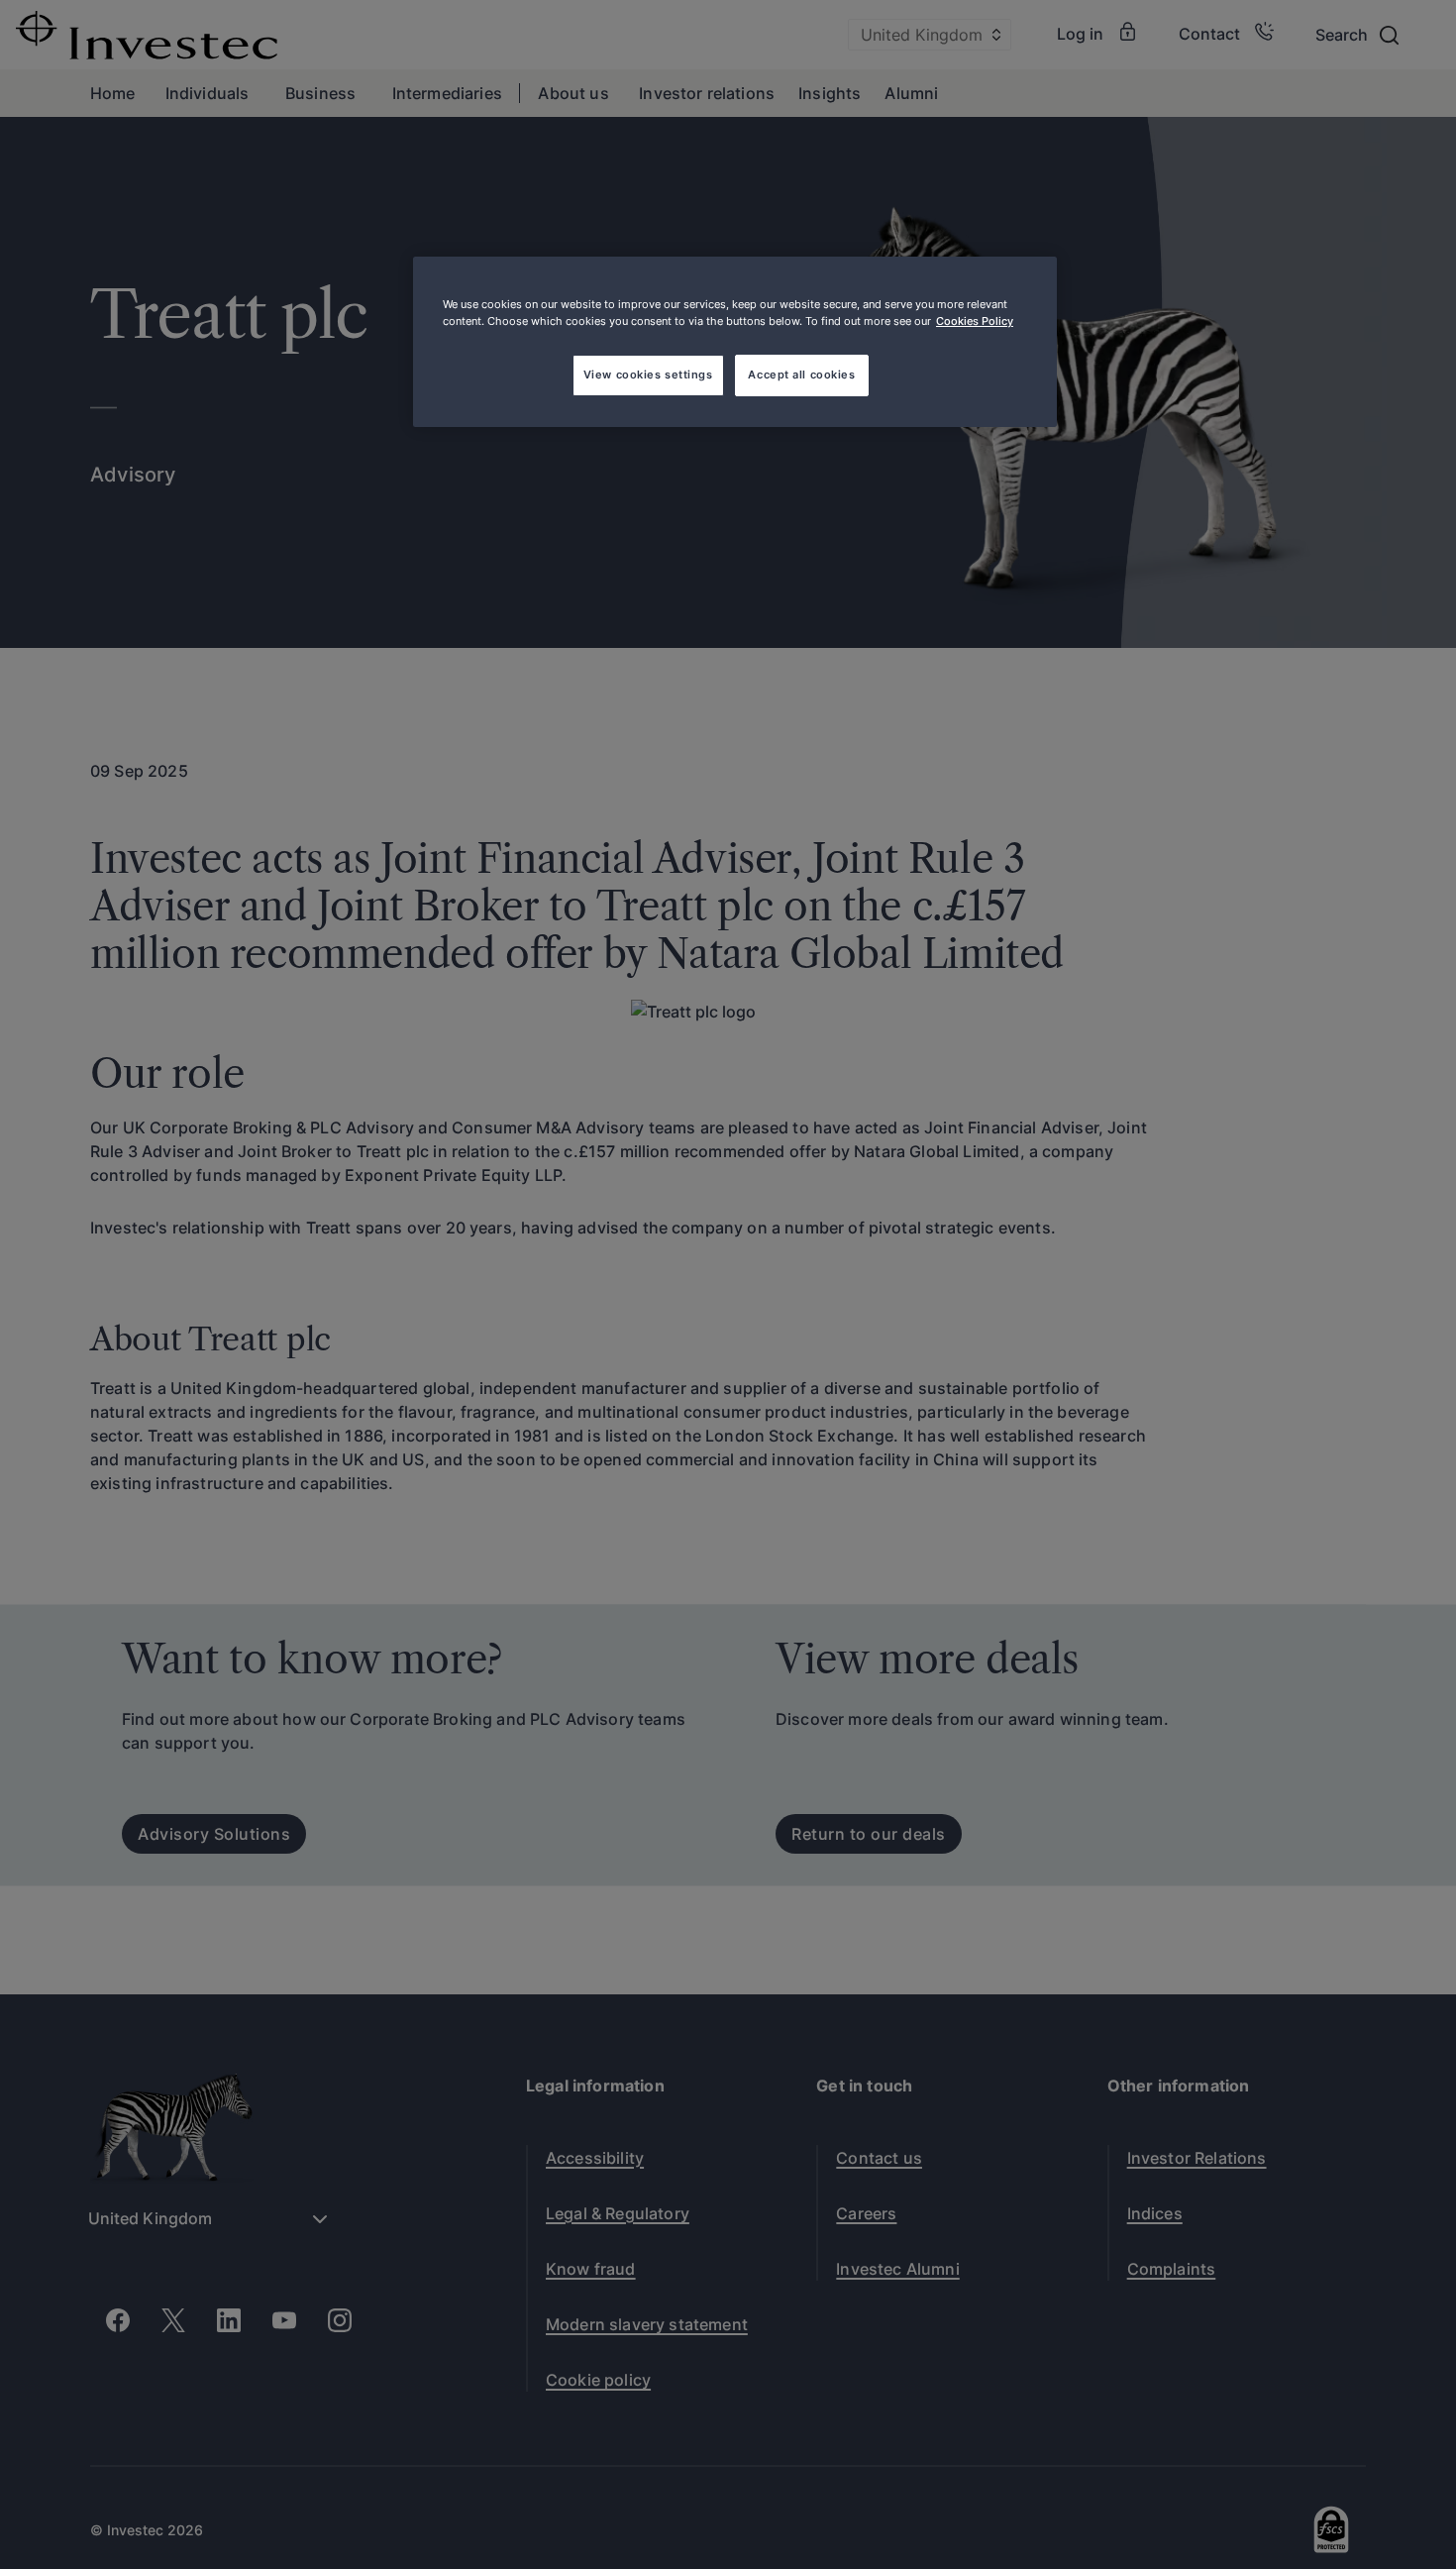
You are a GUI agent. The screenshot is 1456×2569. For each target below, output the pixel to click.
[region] (735, 342)
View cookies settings (648, 375)
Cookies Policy (975, 321)
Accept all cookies (801, 375)
